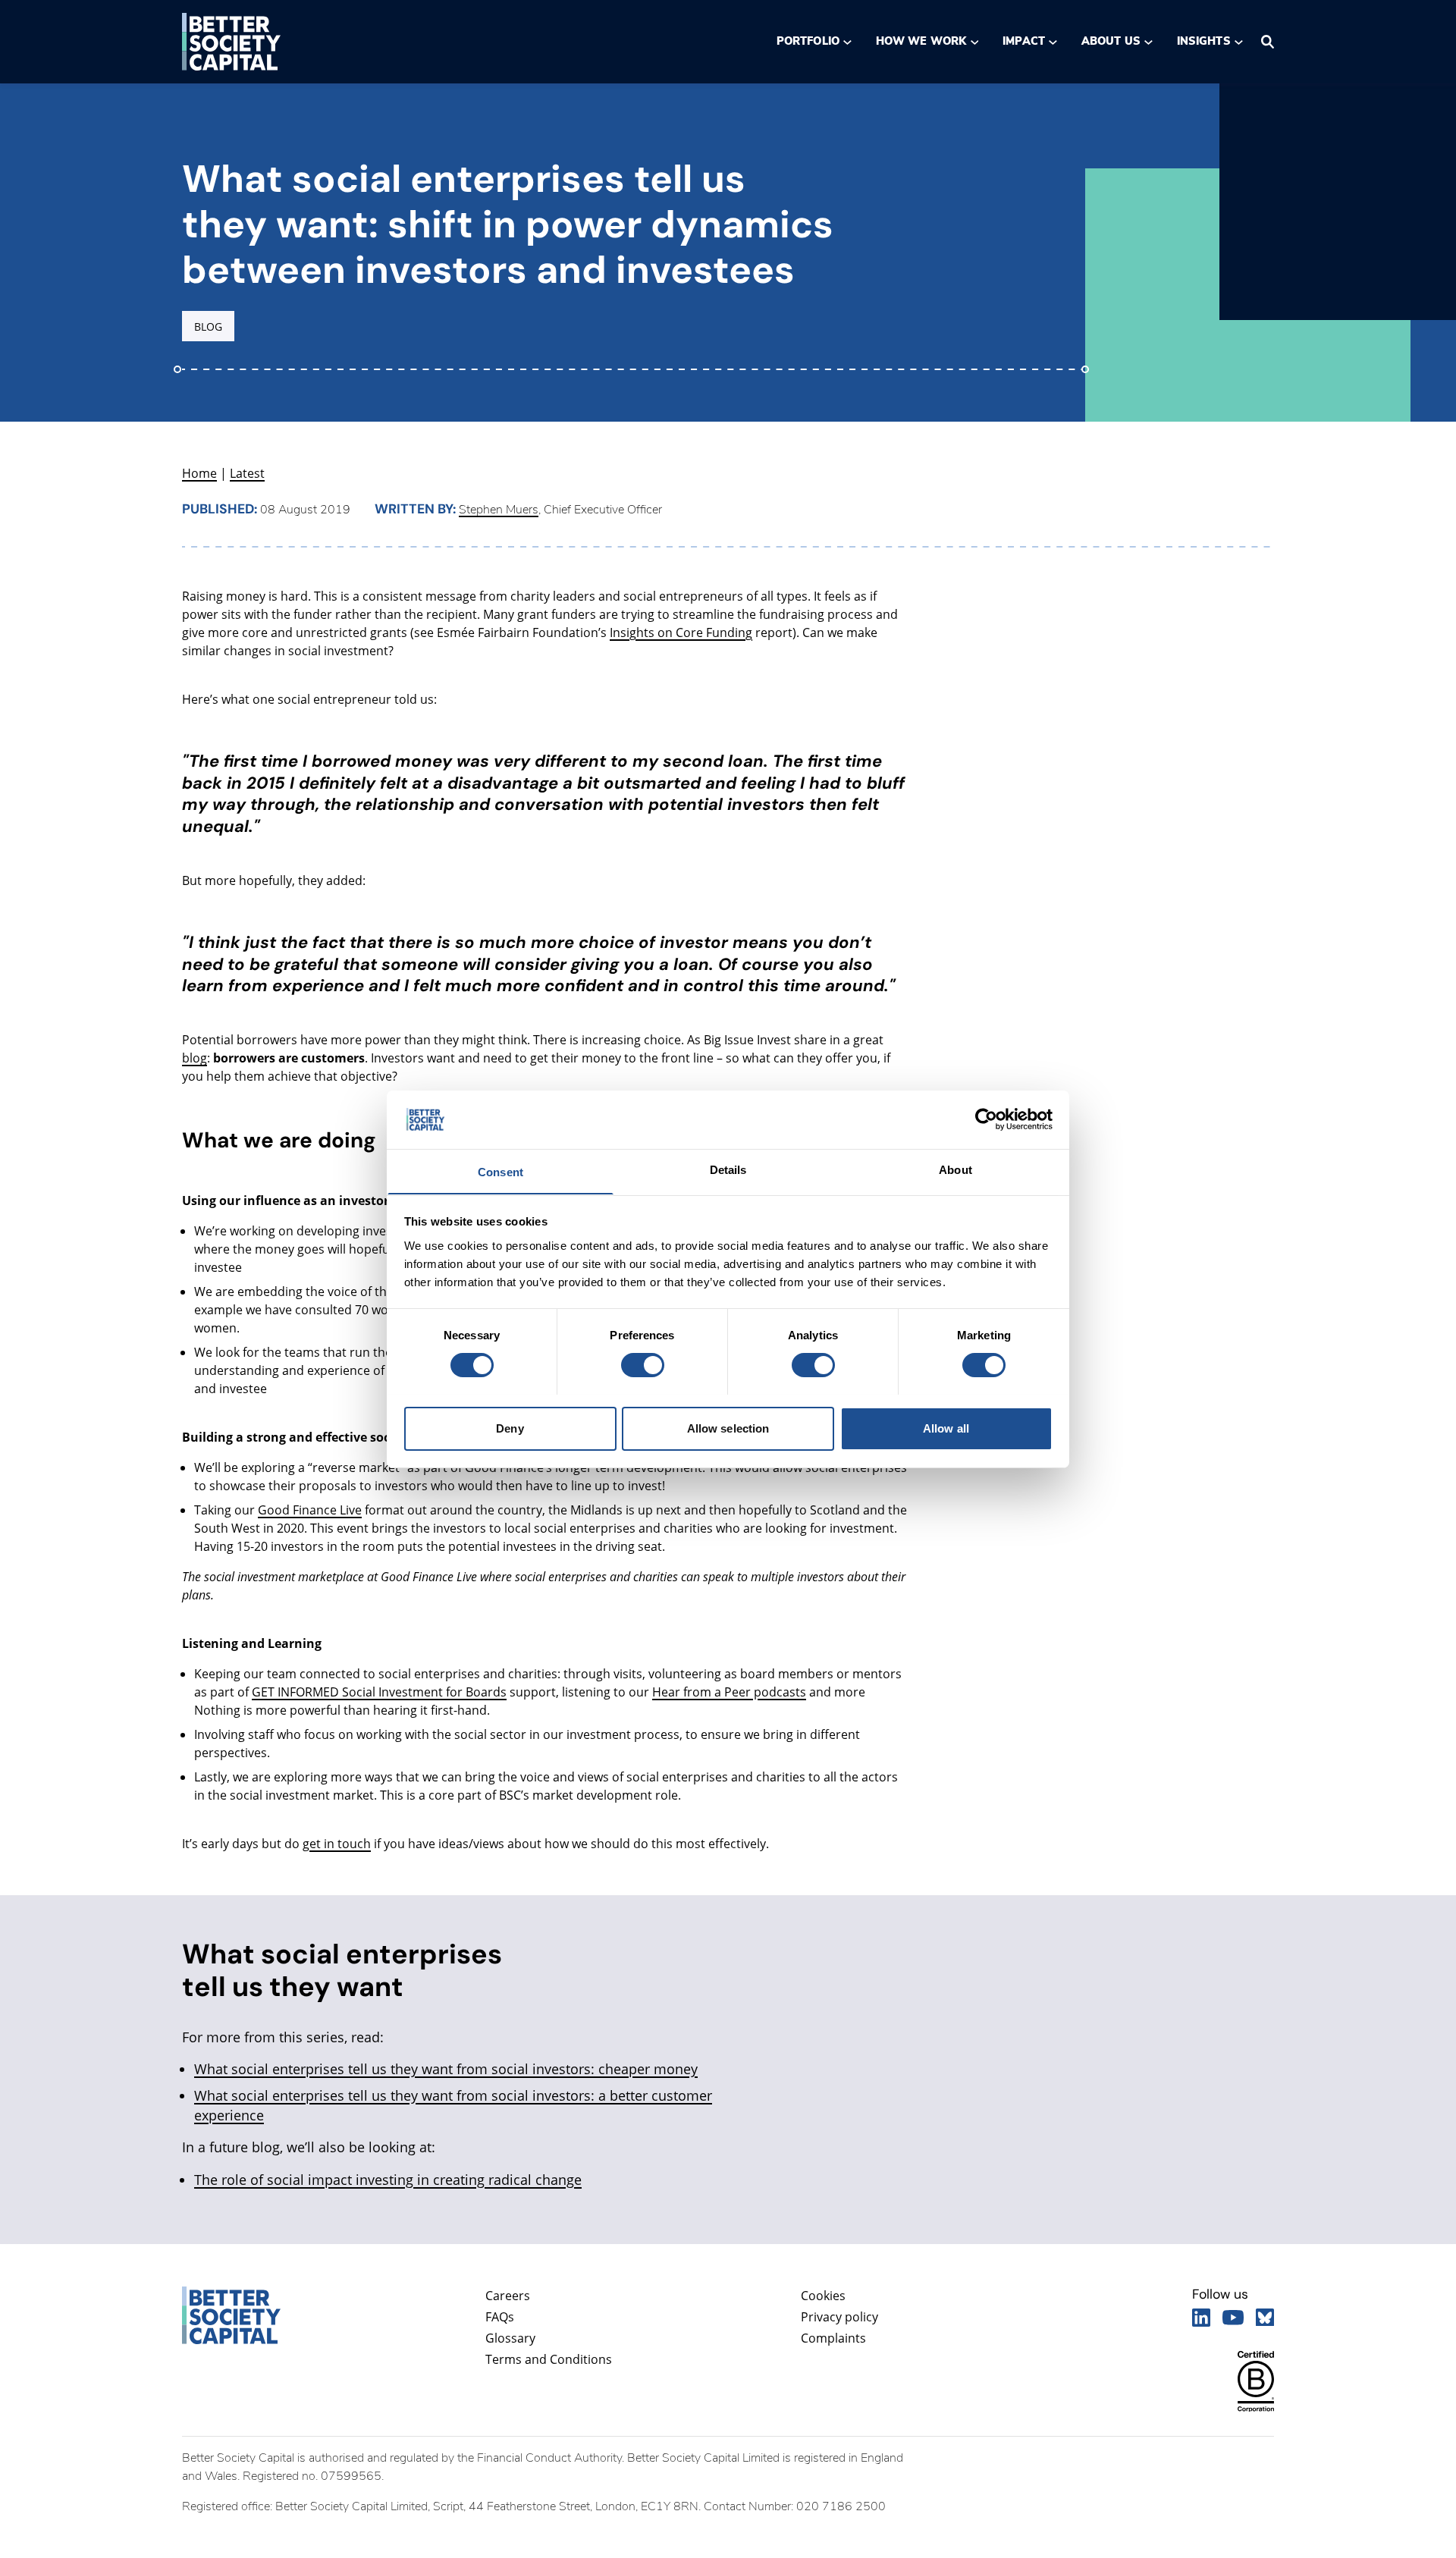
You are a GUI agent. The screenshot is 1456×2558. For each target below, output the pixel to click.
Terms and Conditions (549, 2359)
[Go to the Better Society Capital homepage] (231, 42)
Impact (1023, 41)
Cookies (823, 2296)
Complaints (833, 2338)
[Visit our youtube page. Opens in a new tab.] (1233, 2318)
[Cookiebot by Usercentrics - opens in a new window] (986, 1119)
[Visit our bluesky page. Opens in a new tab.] (1265, 2318)
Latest (247, 473)
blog (195, 1058)
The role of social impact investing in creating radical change (388, 2180)
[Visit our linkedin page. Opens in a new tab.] (1201, 2318)
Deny (510, 1428)
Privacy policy (839, 2317)
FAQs (500, 2317)
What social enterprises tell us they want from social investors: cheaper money (446, 2069)
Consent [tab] (500, 1171)
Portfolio (808, 41)
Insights (1204, 41)
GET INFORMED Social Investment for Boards (379, 1692)
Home (199, 473)
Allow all (946, 1428)
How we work (921, 41)
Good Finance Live (310, 1510)
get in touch (337, 1844)
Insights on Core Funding (681, 632)
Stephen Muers (499, 510)
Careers (508, 2296)
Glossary (510, 2338)
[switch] (642, 1365)
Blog (208, 326)
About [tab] (955, 1169)
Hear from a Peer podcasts (729, 1692)
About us (1111, 41)
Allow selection (728, 1428)
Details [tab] (728, 1169)
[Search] (1268, 42)
